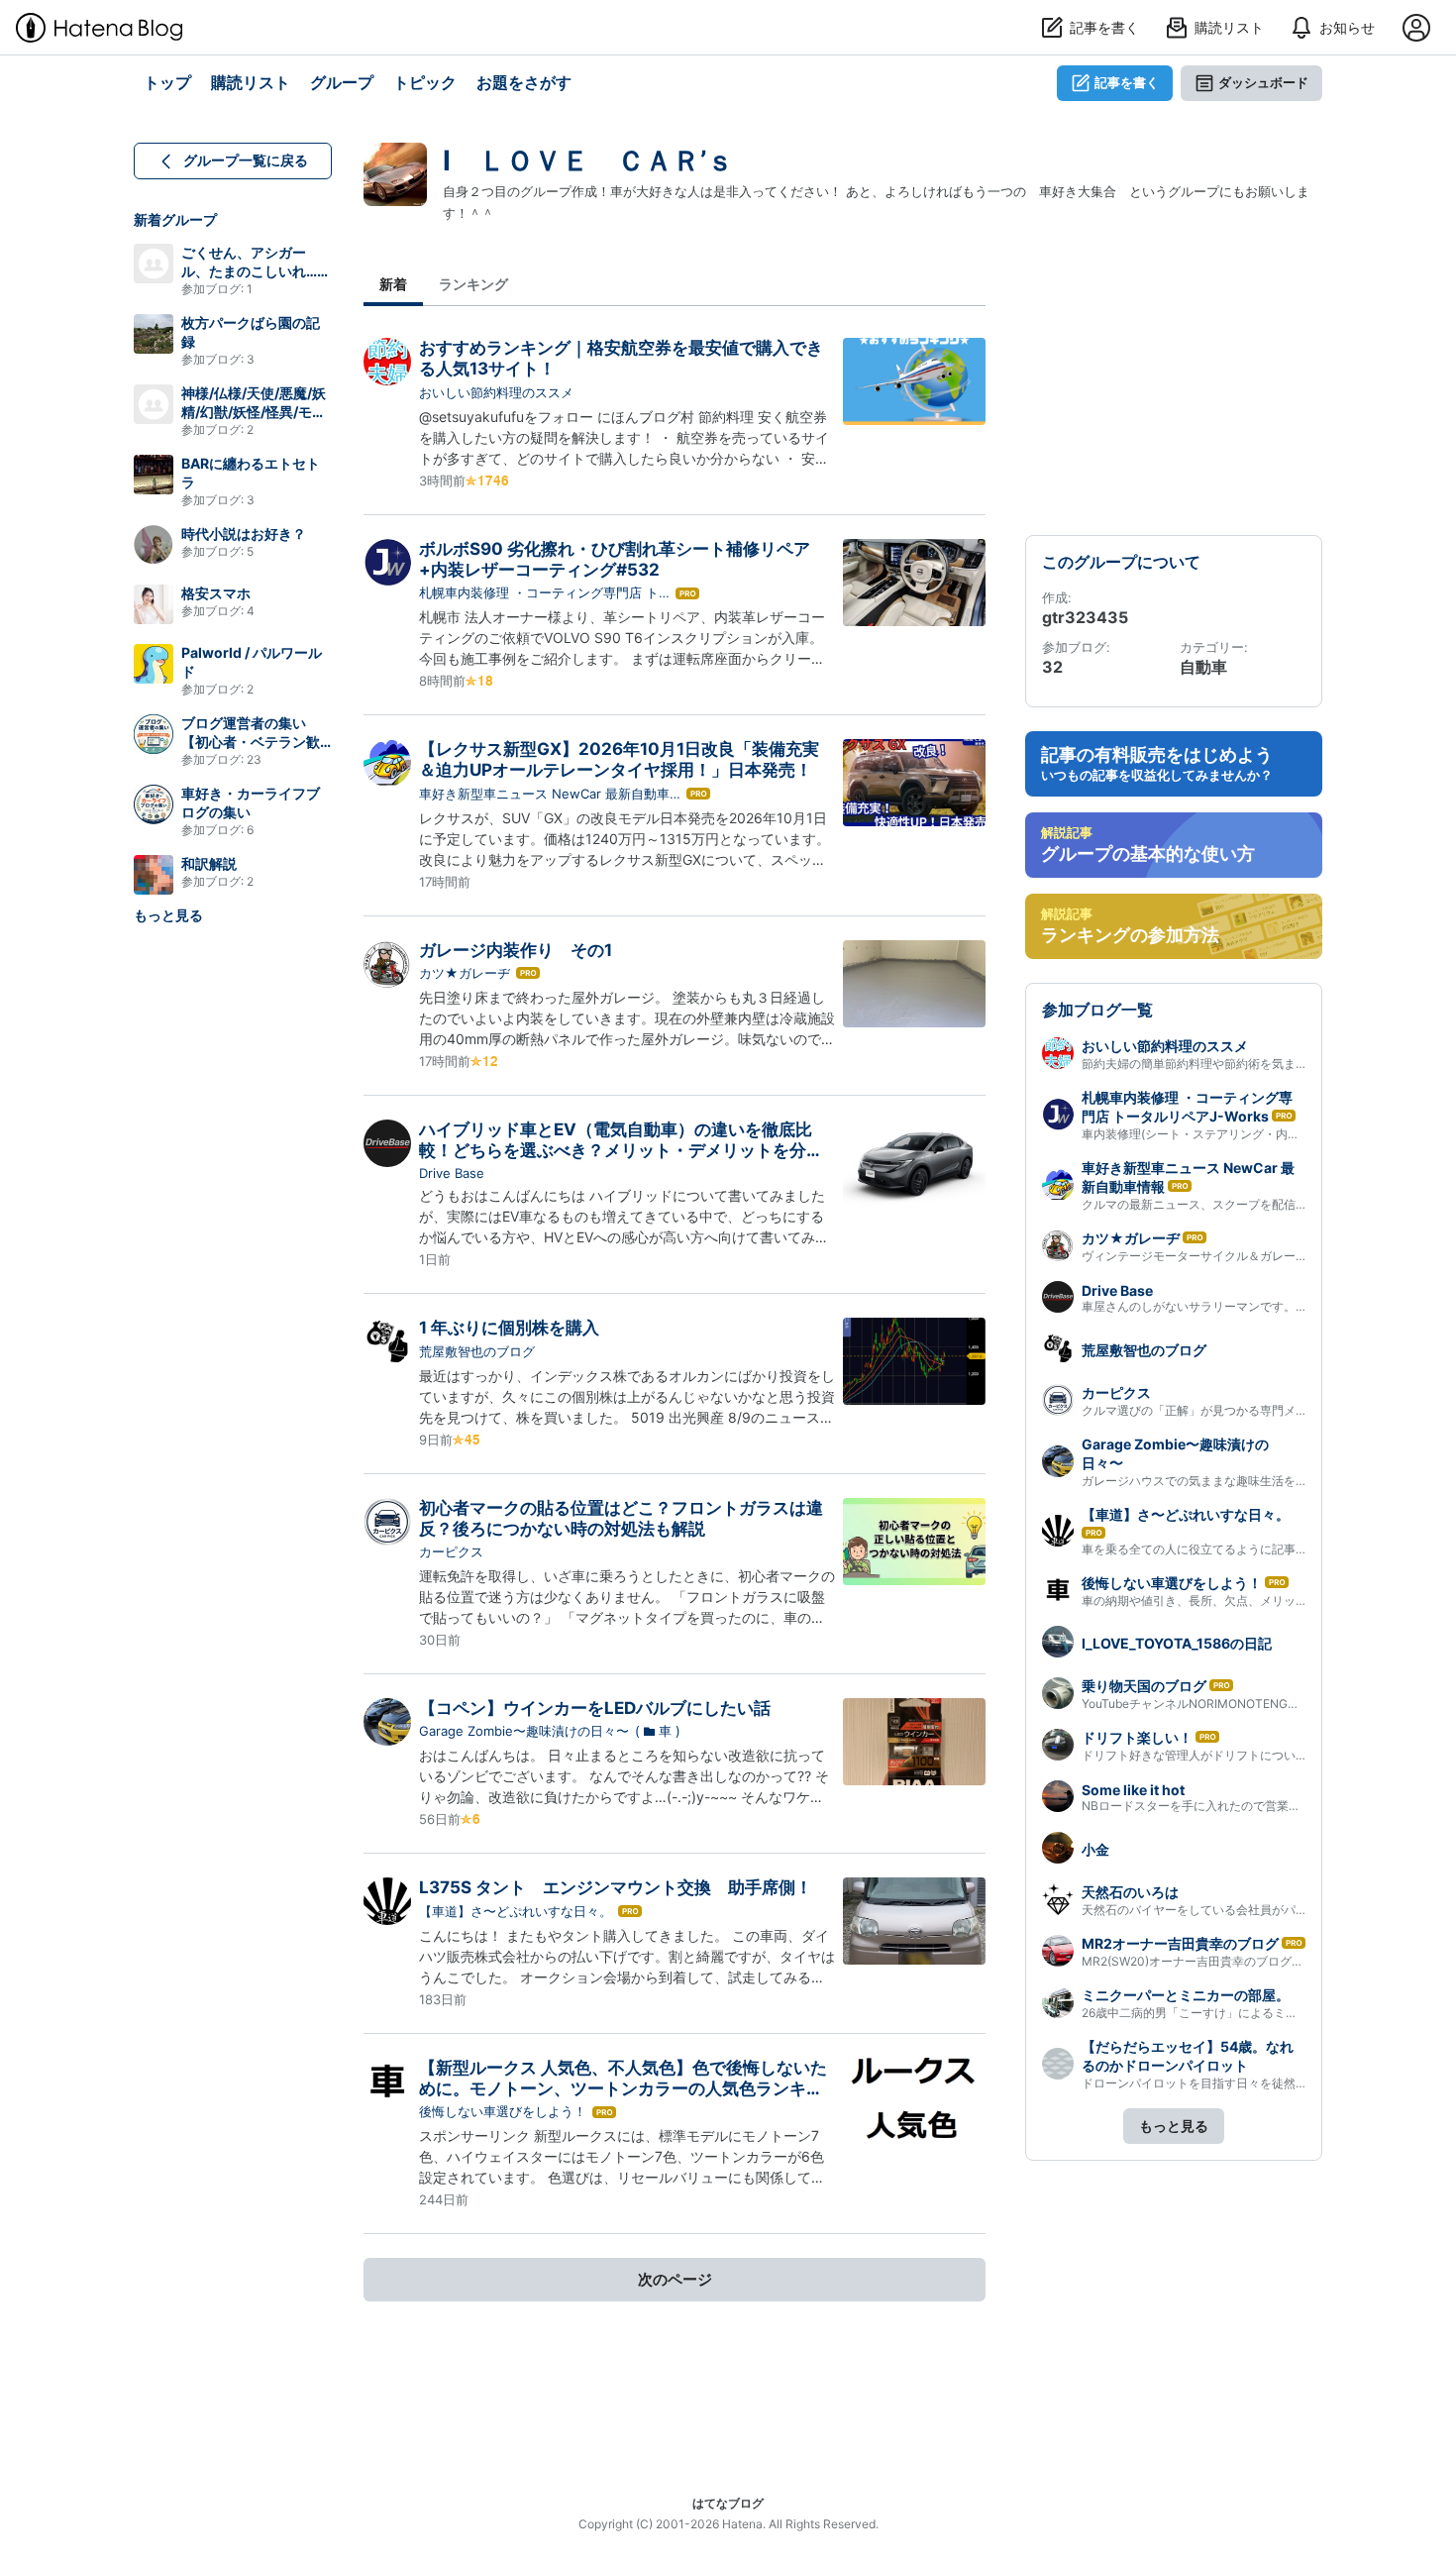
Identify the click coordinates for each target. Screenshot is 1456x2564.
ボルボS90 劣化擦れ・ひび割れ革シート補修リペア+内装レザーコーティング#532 (615, 559)
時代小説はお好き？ (244, 534)
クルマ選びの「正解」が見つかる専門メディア (1206, 1410)
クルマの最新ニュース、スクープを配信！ (1195, 1204)
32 (1052, 667)
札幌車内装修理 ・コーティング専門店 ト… (544, 592)
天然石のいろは (1130, 1892)
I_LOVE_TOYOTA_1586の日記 (1177, 1643)
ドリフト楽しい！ (1137, 1737)
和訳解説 (209, 863)
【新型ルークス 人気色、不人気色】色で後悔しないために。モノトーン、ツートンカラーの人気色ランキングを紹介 (623, 2089)
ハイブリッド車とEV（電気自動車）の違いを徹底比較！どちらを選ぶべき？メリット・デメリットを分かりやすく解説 (621, 1151)
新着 (393, 284)
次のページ (675, 2279)
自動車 (1203, 667)
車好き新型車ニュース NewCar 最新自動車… (550, 794)
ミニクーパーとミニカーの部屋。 (1186, 1995)
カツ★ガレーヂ (465, 973)
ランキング (473, 284)
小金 (1095, 1849)
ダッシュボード (1263, 82)
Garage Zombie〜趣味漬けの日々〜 (524, 1731)
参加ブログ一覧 (1097, 1010)
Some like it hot (1133, 1790)
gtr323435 (1085, 617)
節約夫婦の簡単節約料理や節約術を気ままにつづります (1230, 1064)
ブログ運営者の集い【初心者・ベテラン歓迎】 (251, 742)
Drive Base (452, 1173)
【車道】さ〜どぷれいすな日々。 (516, 1911)
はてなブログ (728, 2503)
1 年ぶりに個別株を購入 (509, 1328)
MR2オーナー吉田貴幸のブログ (1180, 1943)
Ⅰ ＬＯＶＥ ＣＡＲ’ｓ (588, 160)
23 (254, 759)
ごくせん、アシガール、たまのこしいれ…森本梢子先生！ (256, 271)
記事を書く (1127, 82)
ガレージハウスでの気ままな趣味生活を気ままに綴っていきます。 (1260, 1481)
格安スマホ (216, 593)
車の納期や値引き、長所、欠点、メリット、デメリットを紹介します (1266, 1601)
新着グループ (175, 219)
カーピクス (451, 1551)
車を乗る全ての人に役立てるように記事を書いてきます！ (1236, 1549)
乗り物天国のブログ (1144, 1686)
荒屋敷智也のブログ (477, 1351)
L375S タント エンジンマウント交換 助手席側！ (616, 1887)
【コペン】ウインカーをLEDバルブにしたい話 (595, 1708)
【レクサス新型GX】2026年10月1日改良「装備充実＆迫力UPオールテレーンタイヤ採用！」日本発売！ (619, 759)
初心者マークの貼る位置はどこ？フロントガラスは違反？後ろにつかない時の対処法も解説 (621, 1518)
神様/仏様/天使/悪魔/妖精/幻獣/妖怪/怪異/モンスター (254, 412)
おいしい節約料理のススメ (496, 392)
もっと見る (168, 915)
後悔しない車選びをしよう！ (503, 2111)
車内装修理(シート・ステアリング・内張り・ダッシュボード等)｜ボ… (1269, 1134)
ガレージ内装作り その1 (516, 950)
